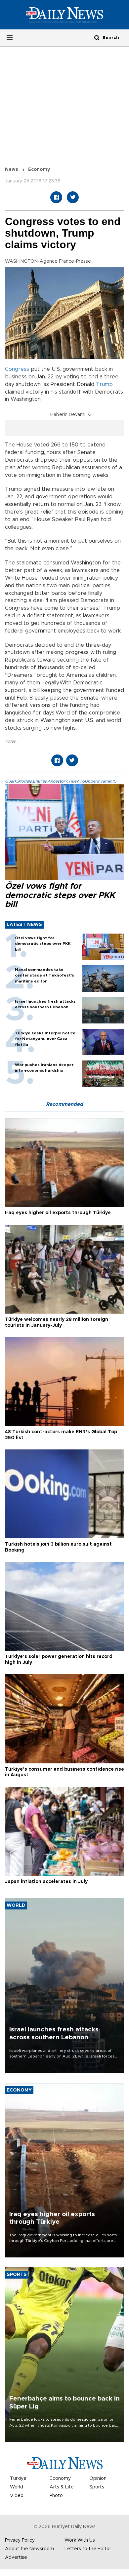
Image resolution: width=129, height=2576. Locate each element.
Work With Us (80, 2540)
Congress (17, 369)
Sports (97, 2487)
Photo (56, 2496)
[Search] (97, 38)
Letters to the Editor (88, 2549)
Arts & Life (62, 2487)
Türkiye (18, 2479)
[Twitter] (73, 197)
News (12, 170)
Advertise (16, 2557)
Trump (104, 384)
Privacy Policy (20, 2540)
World (17, 2487)
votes (10, 741)
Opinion (98, 2479)
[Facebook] (56, 197)
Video (17, 2496)
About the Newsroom (29, 2549)
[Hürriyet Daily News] (64, 15)
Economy (39, 170)
